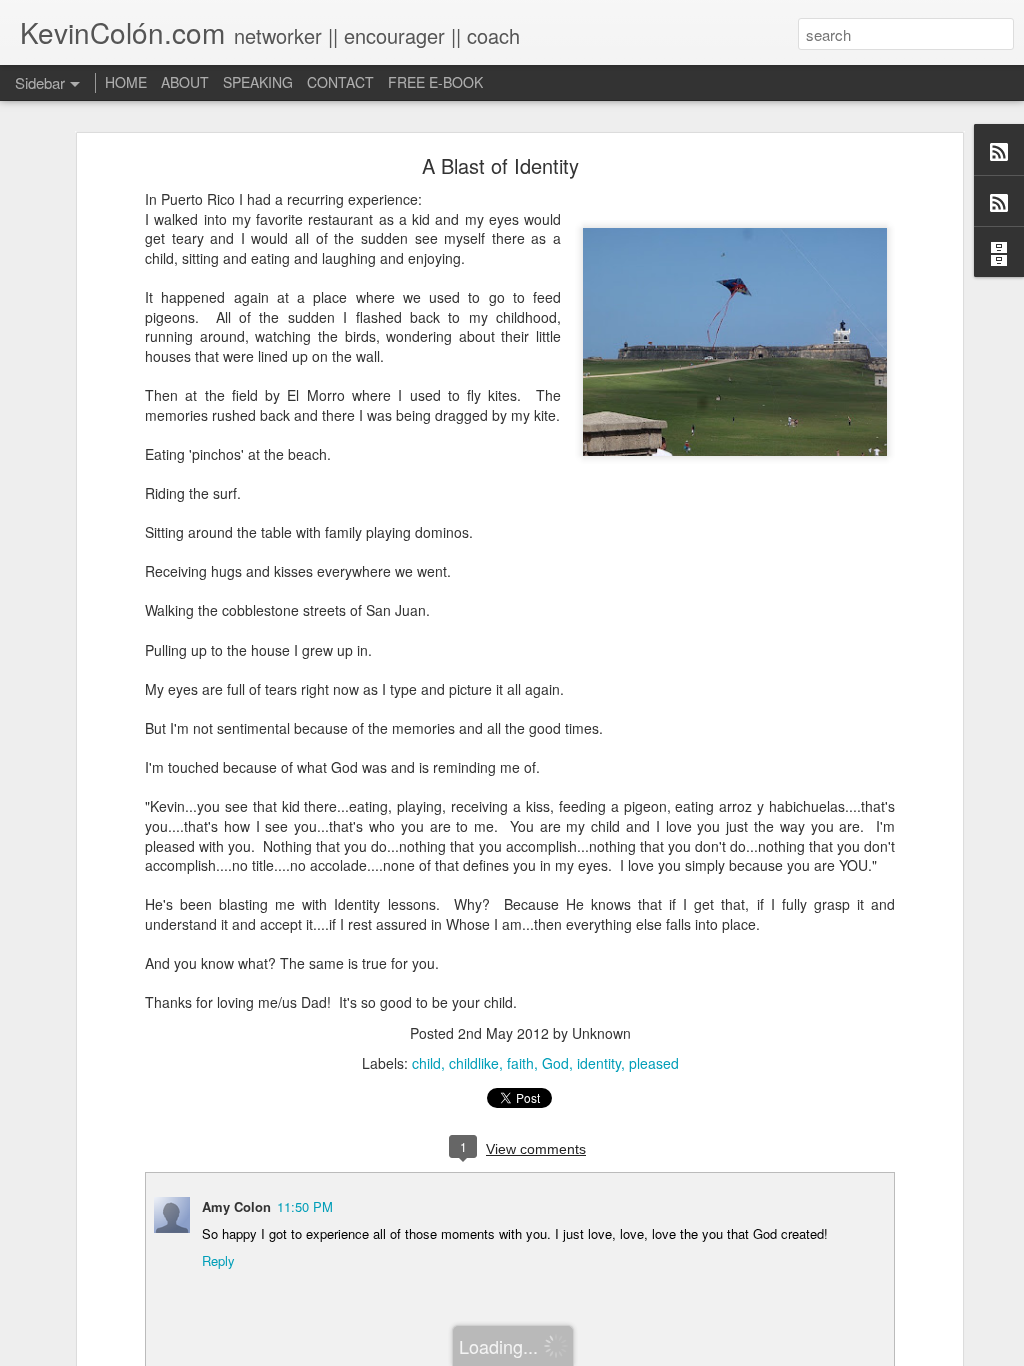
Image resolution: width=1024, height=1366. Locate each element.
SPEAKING (258, 82)
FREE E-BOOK (435, 82)
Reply (218, 1260)
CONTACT (340, 82)
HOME (126, 82)
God (555, 1063)
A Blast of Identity (500, 165)
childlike (474, 1063)
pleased (654, 1063)
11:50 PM (305, 1206)
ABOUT (185, 82)
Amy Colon (236, 1206)
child (426, 1063)
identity (599, 1063)
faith (520, 1063)
